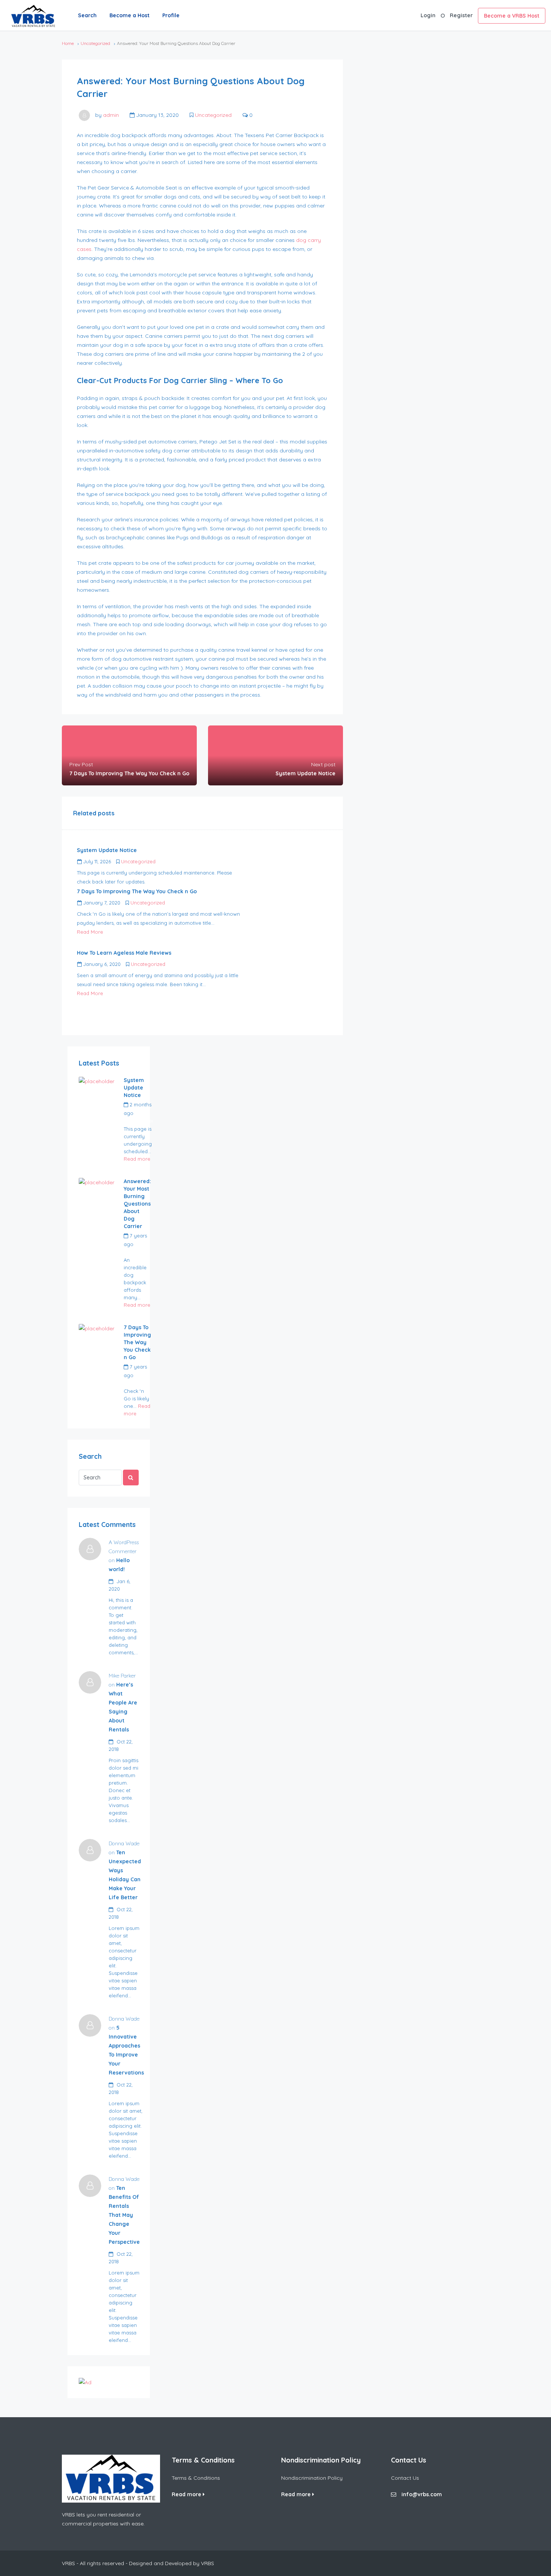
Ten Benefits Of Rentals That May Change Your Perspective (124, 2215)
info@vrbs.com (422, 2494)
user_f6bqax (138, 1121)
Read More (90, 932)
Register (461, 15)
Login (428, 15)
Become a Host (130, 15)
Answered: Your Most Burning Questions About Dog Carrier (137, 1204)
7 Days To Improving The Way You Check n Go (137, 1342)
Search (87, 15)
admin (111, 115)
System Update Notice (134, 1088)
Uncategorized (95, 43)
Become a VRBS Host (512, 16)
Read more (137, 1159)
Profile (171, 15)
